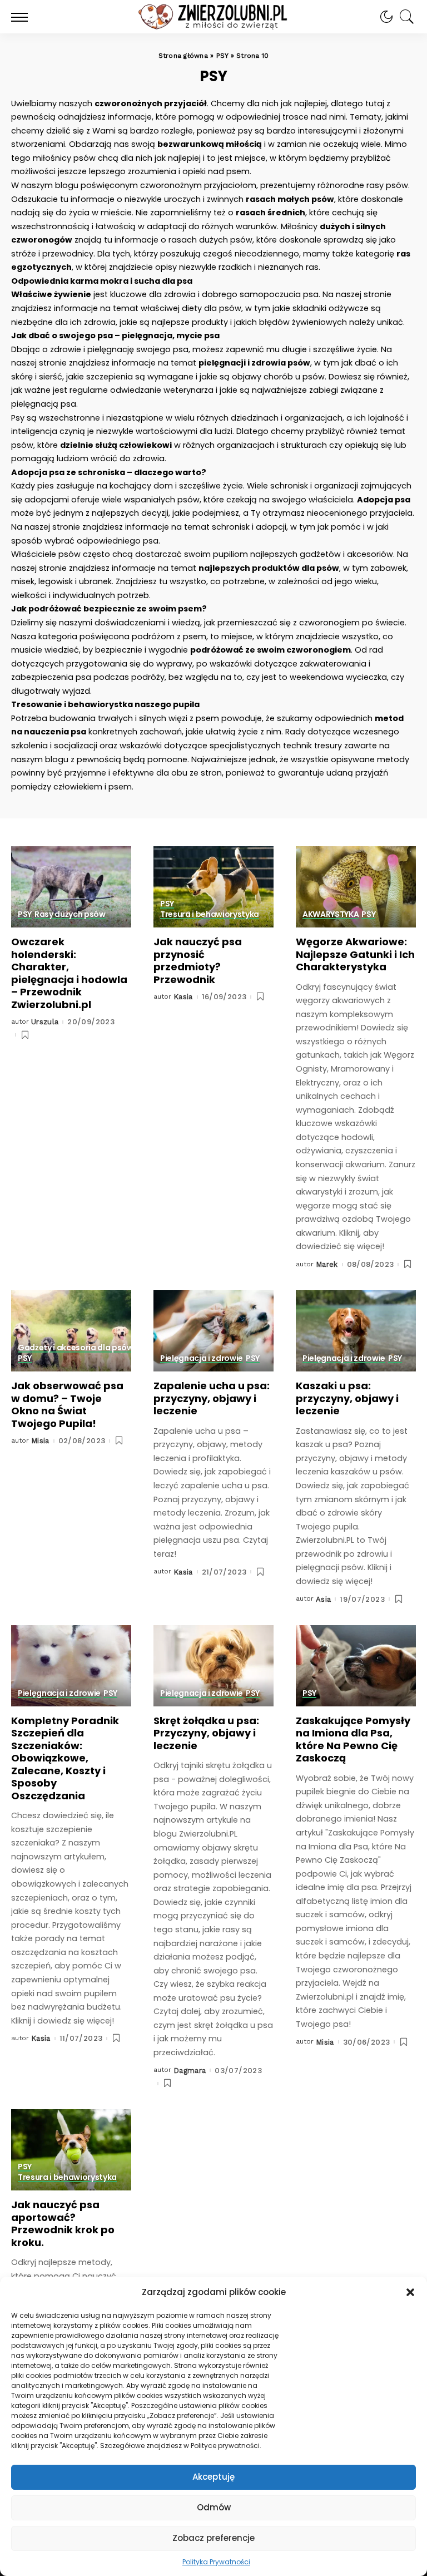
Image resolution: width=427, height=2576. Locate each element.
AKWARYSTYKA (331, 915)
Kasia (183, 997)
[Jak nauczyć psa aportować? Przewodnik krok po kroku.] (71, 2150)
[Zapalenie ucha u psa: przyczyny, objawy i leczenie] (213, 1331)
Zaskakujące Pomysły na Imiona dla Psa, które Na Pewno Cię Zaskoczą (353, 1739)
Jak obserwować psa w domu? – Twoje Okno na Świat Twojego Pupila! (67, 1405)
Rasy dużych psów (70, 915)
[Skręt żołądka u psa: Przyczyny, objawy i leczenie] (213, 1666)
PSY (222, 56)
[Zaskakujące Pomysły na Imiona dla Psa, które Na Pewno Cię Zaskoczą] (356, 1666)
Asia (323, 1599)
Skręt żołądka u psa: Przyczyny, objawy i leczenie (206, 1733)
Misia (40, 1441)
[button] (410, 2292)
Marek (327, 1264)
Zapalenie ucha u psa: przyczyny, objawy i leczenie (212, 1398)
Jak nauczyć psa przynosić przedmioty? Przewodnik (198, 961)
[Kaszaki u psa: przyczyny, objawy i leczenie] (356, 1331)
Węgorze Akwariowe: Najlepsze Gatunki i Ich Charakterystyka (355, 954)
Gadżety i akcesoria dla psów (75, 1348)
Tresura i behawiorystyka (210, 915)
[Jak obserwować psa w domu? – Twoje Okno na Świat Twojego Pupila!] (71, 1331)
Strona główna (183, 56)
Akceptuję (213, 2477)
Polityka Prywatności (216, 2562)
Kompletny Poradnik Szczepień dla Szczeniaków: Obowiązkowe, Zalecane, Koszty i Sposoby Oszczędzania (65, 1758)
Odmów (214, 2507)
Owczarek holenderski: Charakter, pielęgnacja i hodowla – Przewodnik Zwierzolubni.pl (69, 973)
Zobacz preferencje (213, 2538)
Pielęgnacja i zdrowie (202, 1359)
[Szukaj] (404, 17)
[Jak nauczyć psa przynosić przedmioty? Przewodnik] (213, 887)
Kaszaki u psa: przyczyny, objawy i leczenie (347, 1398)
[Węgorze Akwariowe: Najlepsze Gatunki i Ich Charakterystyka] (356, 887)
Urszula (45, 1022)
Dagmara (190, 2071)
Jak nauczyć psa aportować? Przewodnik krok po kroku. (63, 2224)
